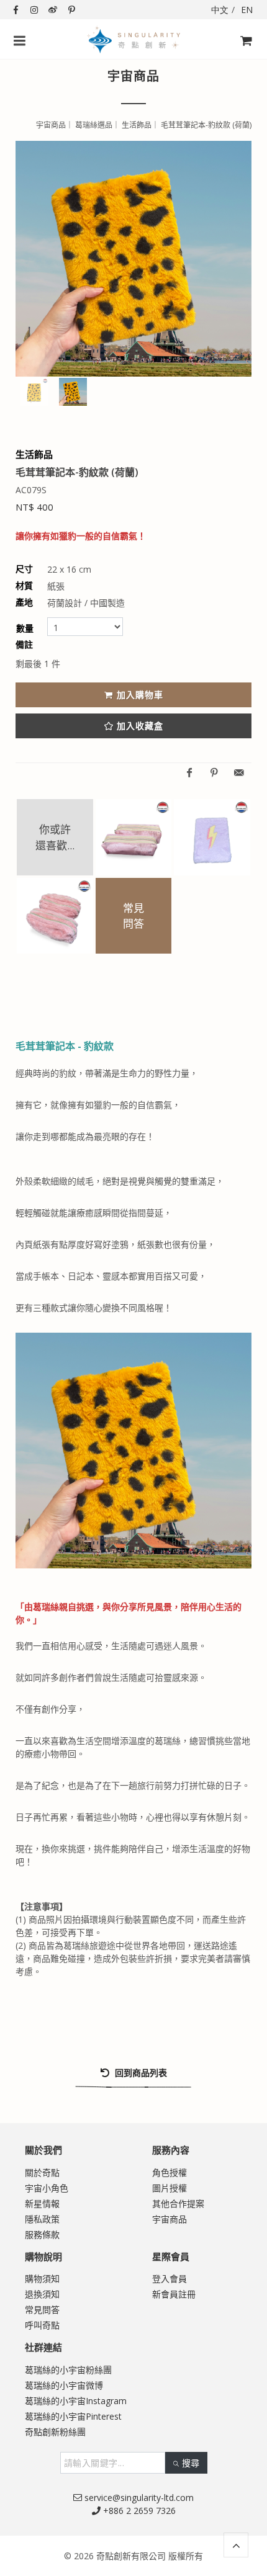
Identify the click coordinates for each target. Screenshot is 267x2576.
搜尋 (191, 2463)
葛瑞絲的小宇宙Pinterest (73, 2416)
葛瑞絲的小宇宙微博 (64, 2385)
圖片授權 (170, 2188)
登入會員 (170, 2279)
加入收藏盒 (140, 726)
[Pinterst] (214, 773)
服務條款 (42, 2234)
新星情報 (42, 2203)
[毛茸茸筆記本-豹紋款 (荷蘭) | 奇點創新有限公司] (133, 259)
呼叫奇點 (42, 2325)
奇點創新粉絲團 (55, 2432)
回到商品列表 (140, 2073)
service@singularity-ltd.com (138, 2498)
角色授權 (170, 2172)
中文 (220, 10)
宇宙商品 (170, 2219)
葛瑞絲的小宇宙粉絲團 (68, 2370)
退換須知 (42, 2294)
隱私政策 (42, 2219)
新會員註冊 (174, 2294)
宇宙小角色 (47, 2188)
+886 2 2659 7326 (138, 2511)
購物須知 (42, 2279)
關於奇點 (42, 2172)
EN (247, 10)
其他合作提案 (178, 2203)
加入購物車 (140, 695)
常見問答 (42, 2310)
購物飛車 (242, 62)
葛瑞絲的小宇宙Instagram (76, 2401)
